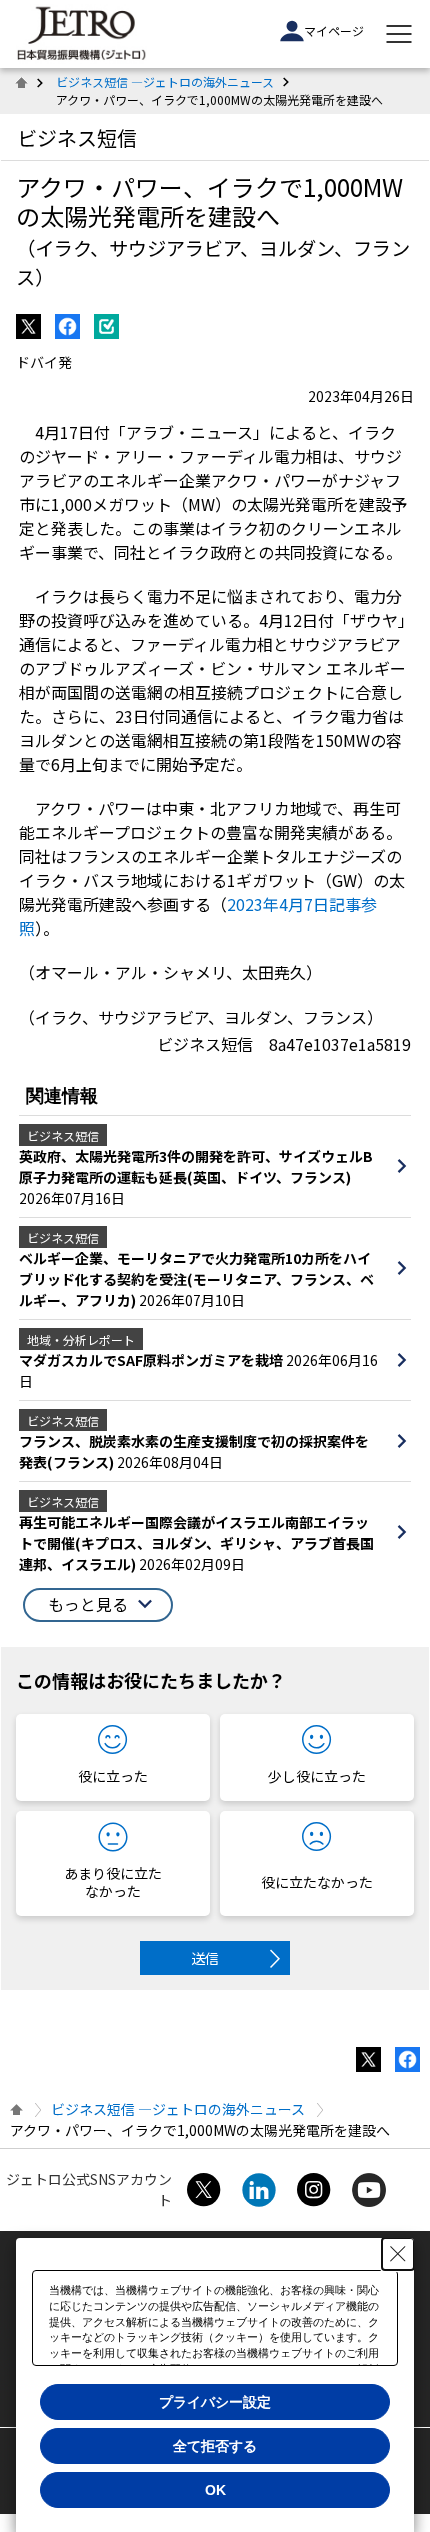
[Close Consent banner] (398, 2254)
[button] (98, 1605)
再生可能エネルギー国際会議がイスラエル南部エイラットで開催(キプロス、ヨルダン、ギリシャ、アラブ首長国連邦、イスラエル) (196, 1543)
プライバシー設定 (215, 2402)
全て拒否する (215, 2446)
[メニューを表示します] (399, 34)
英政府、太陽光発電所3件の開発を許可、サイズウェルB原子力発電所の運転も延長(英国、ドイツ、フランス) (196, 1166)
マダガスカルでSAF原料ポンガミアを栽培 (152, 1360)
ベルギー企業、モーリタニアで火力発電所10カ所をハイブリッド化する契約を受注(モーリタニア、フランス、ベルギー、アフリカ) (196, 1279)
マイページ (334, 30)
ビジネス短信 (77, 137)
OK (215, 2490)
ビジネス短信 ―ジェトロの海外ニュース (165, 81)
